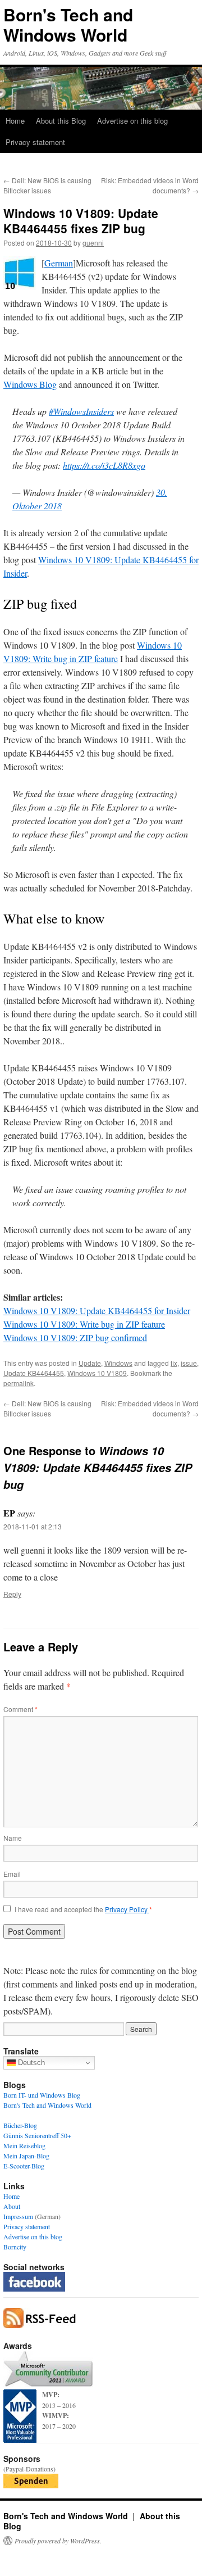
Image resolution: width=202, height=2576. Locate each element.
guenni (93, 243)
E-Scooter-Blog (24, 2166)
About (12, 2206)
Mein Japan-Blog (26, 2156)
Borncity (15, 2247)
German (59, 263)
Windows (118, 1363)
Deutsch (30, 2063)
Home (15, 121)
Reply (12, 1594)
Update (90, 1363)
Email (12, 1874)
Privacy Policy (127, 1909)
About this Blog (61, 121)
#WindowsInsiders (81, 411)
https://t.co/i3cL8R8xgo (104, 465)
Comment (20, 1709)
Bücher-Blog (20, 2125)
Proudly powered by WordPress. (58, 2541)
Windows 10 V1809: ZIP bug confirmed (75, 1337)
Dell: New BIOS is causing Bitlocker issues (47, 185)
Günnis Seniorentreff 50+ (37, 2135)
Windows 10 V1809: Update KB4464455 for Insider (97, 1310)
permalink (19, 1383)
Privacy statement (35, 142)
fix (174, 1363)
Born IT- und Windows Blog (42, 2095)
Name (13, 1838)
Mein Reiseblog (24, 2145)
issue (189, 1363)
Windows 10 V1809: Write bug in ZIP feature (84, 1324)
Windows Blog (30, 384)
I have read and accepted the (83, 1909)
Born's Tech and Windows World (68, 24)
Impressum (18, 2216)
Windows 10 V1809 (97, 1373)
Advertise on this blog (132, 121)
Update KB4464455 (34, 1373)
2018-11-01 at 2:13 (33, 1526)
